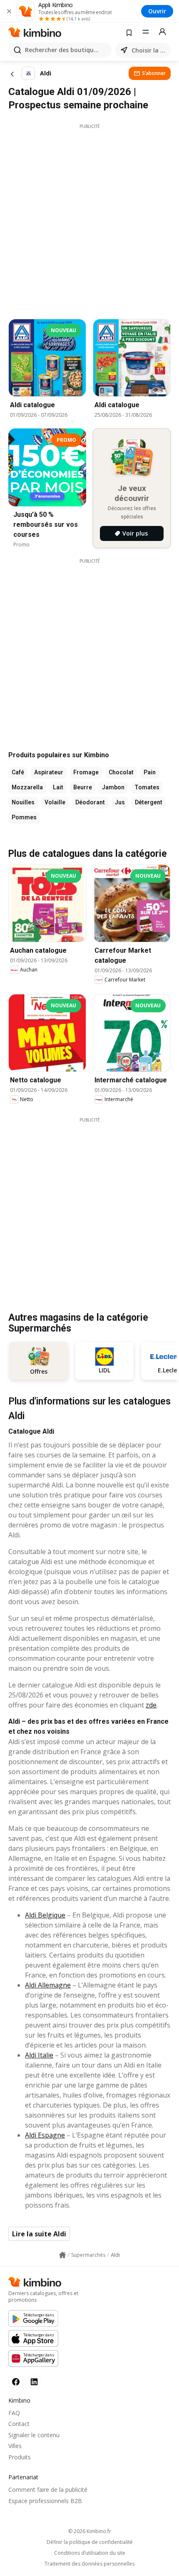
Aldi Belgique (45, 1915)
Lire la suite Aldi (39, 2234)
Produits (20, 2457)
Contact (19, 2424)
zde (151, 1705)
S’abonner (154, 73)
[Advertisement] (89, 219)
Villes (15, 2446)
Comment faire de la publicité (48, 2490)
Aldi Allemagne (48, 1985)
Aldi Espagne (45, 2135)
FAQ (14, 2413)
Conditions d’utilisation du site (90, 2553)
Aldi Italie (39, 2055)
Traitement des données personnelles (89, 2564)
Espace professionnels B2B (45, 2501)
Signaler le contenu (34, 2435)
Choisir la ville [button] (149, 50)
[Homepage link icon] (62, 2255)
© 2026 (90, 2531)
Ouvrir (157, 11)
